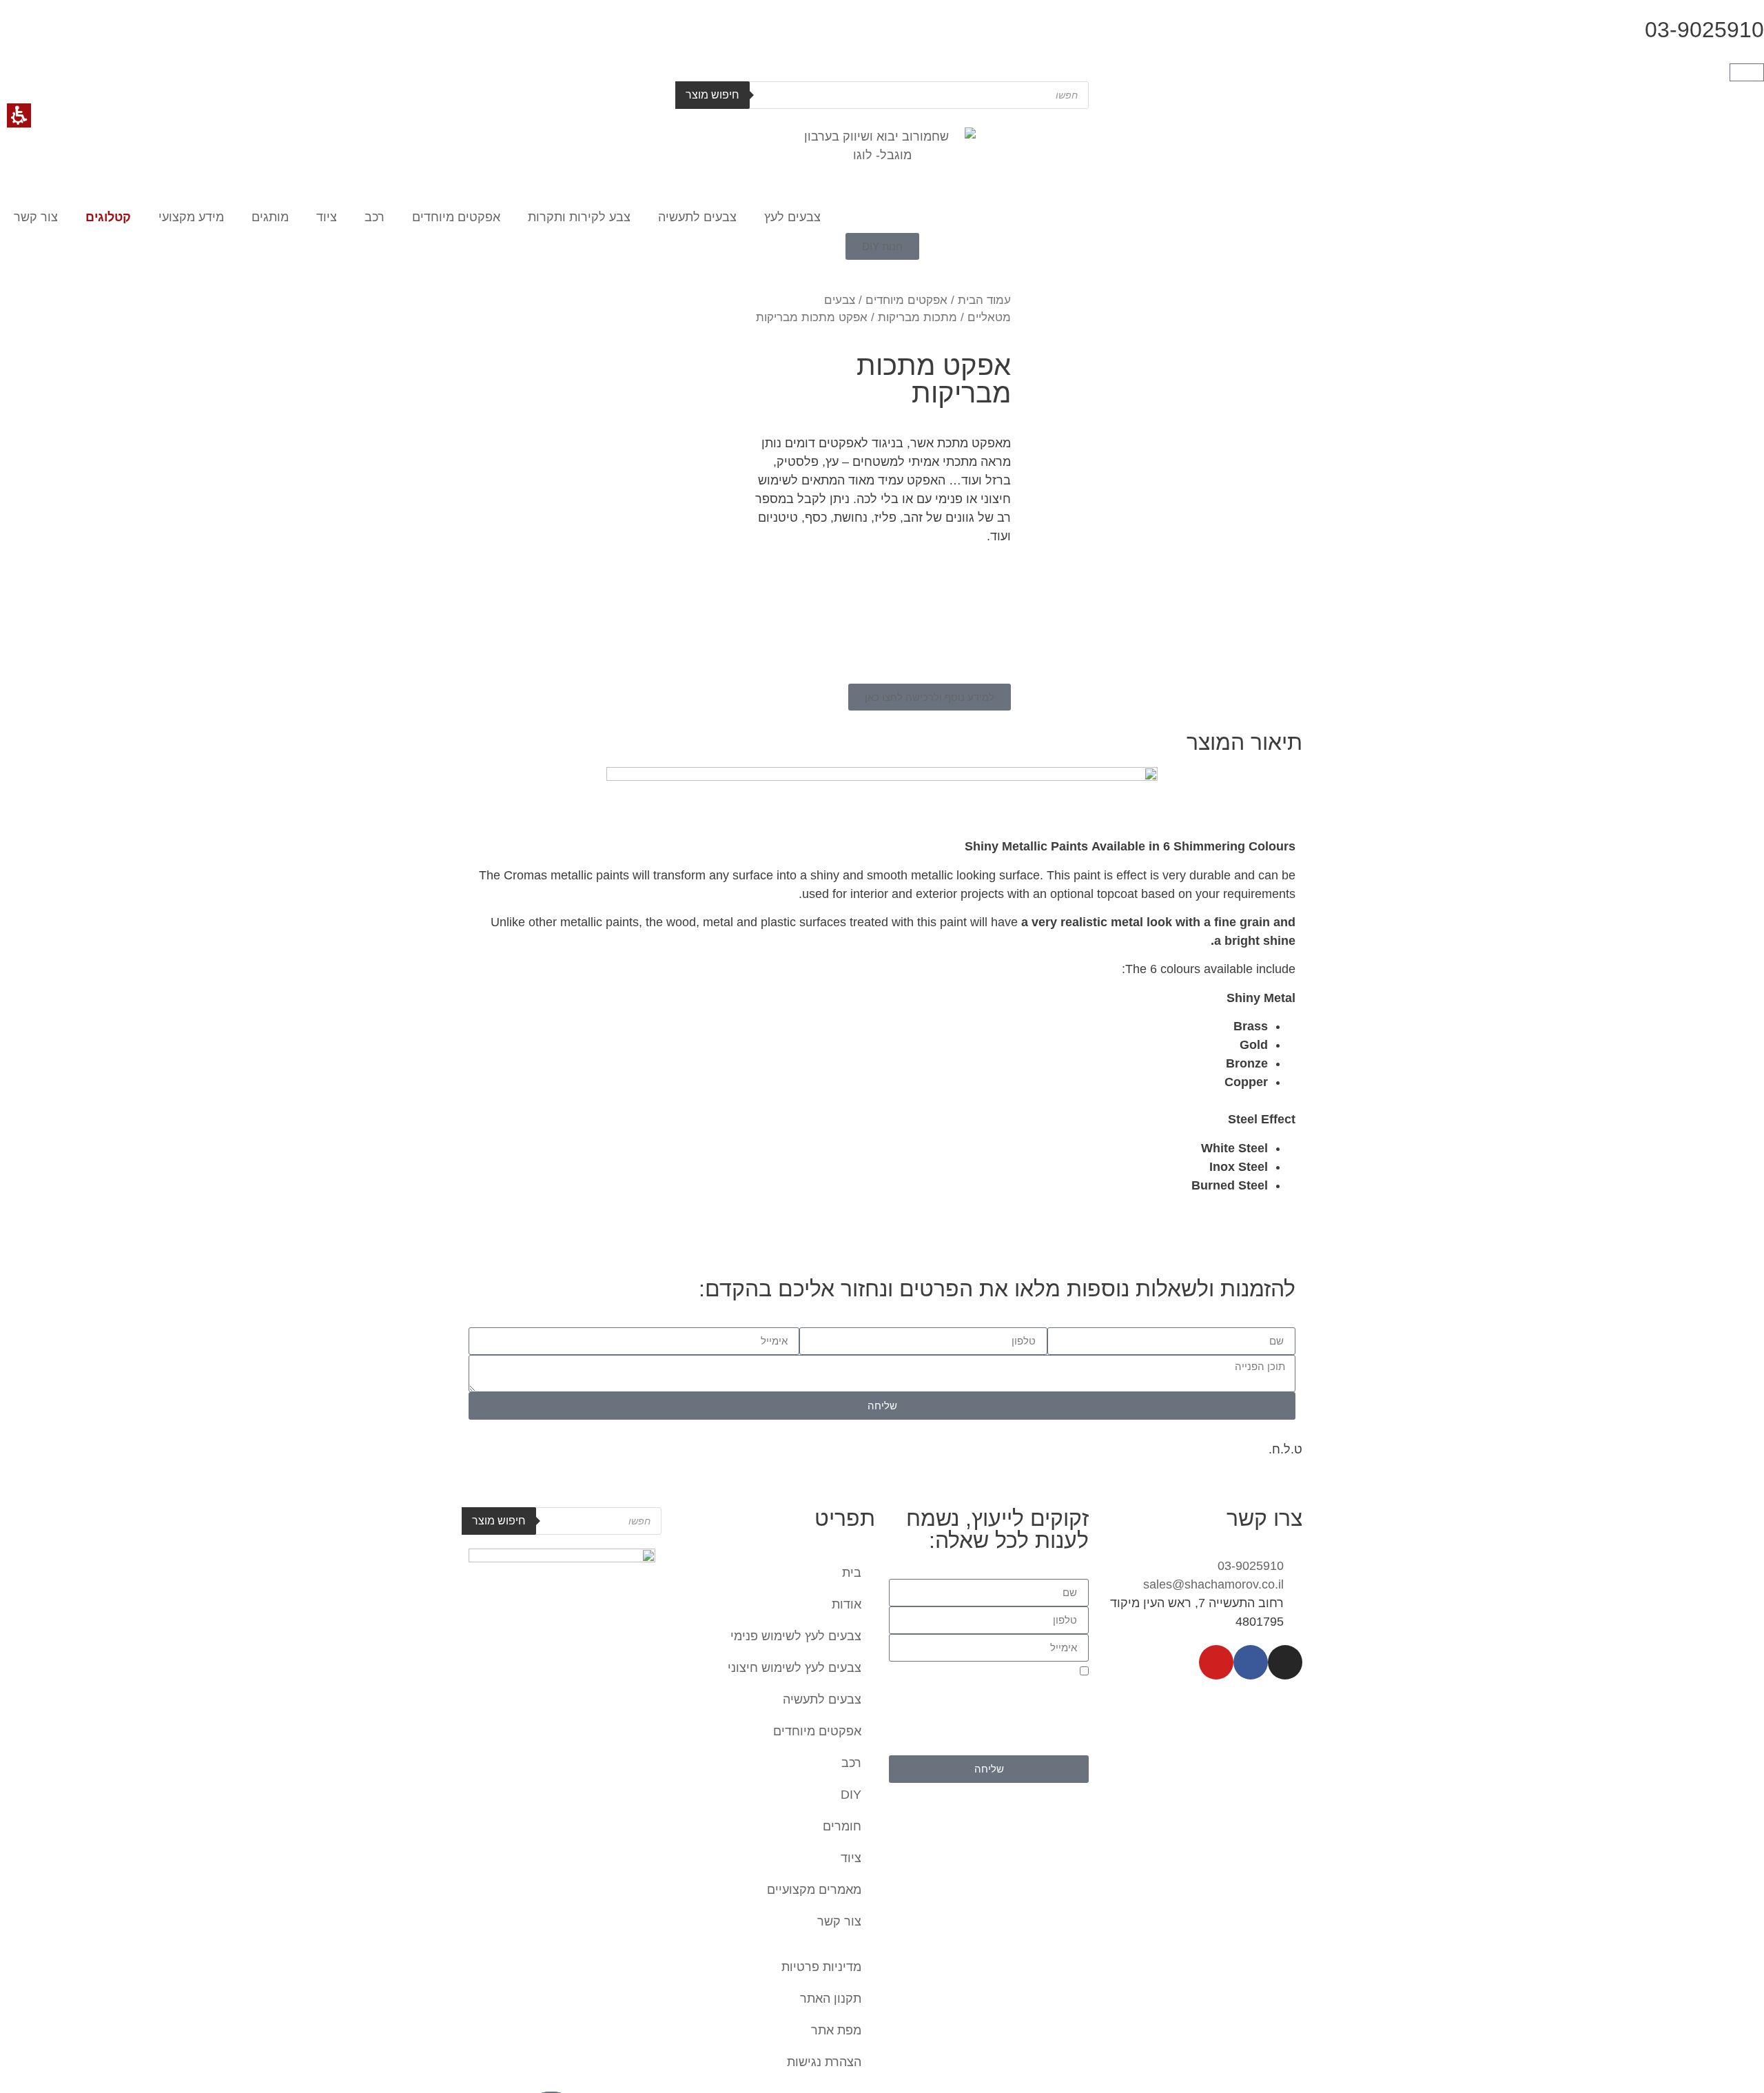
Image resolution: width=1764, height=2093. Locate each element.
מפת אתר (836, 2030)
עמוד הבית (984, 300)
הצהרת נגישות (824, 2062)
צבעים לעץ (792, 217)
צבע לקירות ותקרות (579, 217)
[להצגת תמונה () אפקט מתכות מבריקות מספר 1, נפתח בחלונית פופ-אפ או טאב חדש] (1167, 421)
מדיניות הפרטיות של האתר (1029, 1747)
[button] (1747, 72)
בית (852, 1573)
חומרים (842, 1826)
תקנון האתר (831, 1999)
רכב (375, 217)
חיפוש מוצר (712, 95)
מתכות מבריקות (917, 317)
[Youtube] (1216, 1662)
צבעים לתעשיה (697, 217)
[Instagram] (1285, 1662)
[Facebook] (1251, 1662)
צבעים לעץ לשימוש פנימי (796, 1636)
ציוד (327, 217)
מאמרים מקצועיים (814, 1890)
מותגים (270, 217)
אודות (847, 1604)
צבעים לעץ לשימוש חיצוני (794, 1668)
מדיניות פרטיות (821, 1967)
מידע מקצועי (191, 217)
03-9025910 (1704, 30)
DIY (851, 1795)
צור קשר (36, 217)
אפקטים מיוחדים (456, 217)
